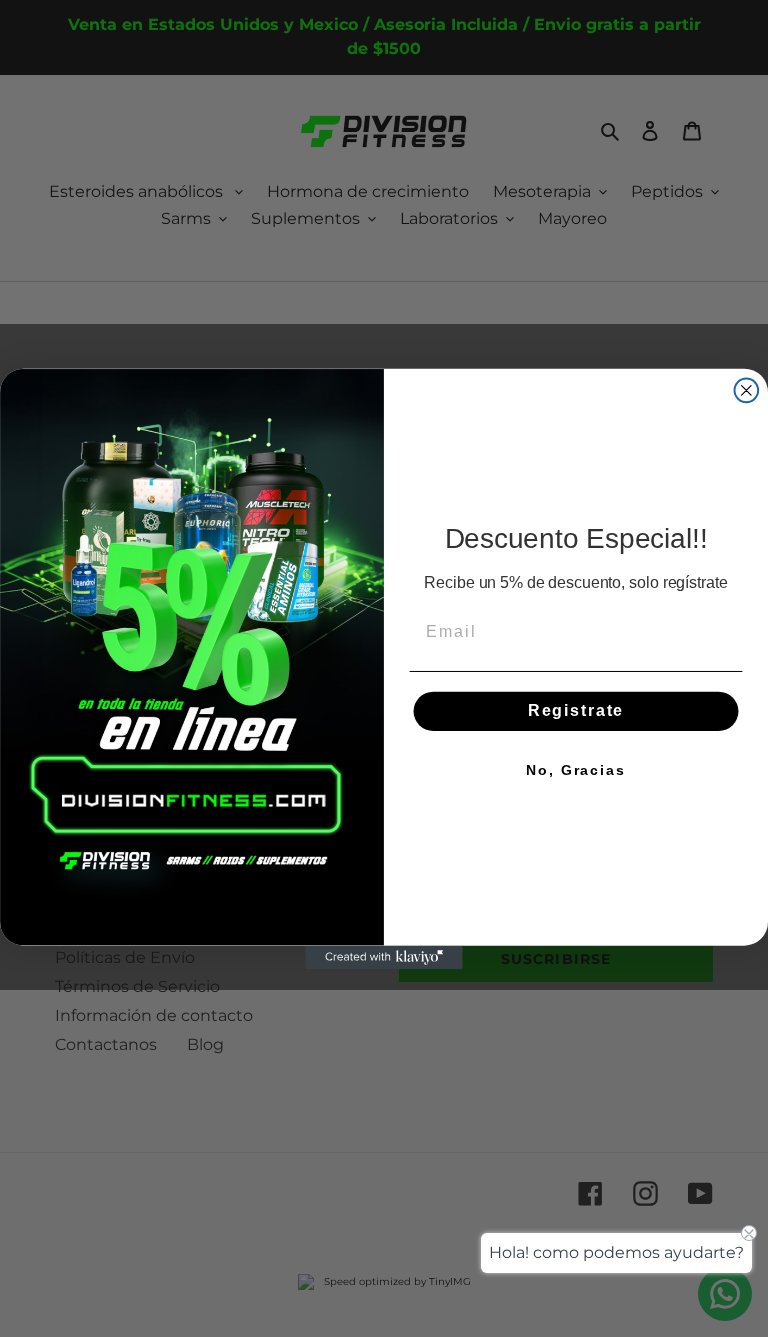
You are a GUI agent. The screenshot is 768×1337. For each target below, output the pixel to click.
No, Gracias (575, 770)
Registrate (576, 710)
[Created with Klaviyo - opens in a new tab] (384, 957)
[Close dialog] (747, 390)
